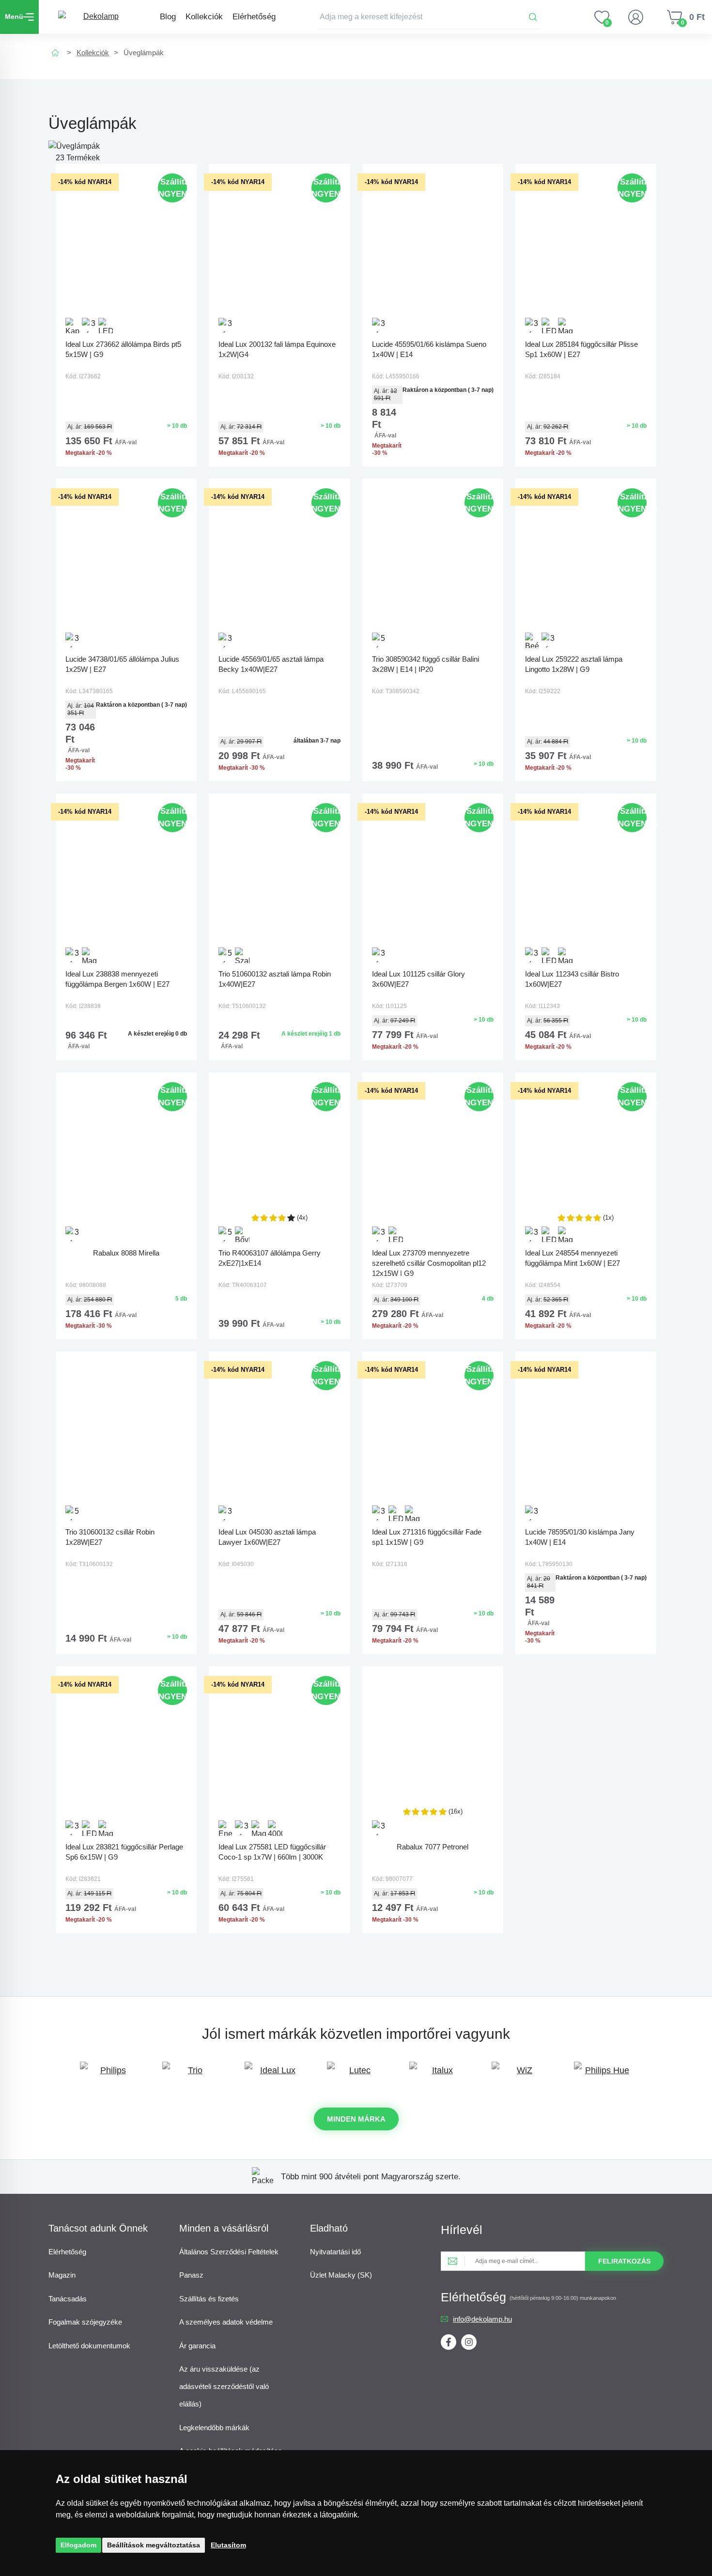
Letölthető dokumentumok (89, 2346)
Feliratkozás (624, 2261)
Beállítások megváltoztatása (154, 2545)
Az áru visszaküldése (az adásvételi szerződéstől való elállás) (224, 2386)
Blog (168, 17)
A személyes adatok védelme (226, 2322)
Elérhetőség (254, 17)
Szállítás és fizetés (209, 2299)
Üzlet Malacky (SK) (341, 2275)
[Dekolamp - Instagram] (469, 2342)
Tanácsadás (68, 2299)
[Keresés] (533, 17)
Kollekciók (204, 17)
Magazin (62, 2275)
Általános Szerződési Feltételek (229, 2252)
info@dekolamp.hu (482, 2319)
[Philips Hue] (603, 2075)
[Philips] (109, 2075)
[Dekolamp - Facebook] (449, 2342)
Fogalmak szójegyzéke (85, 2322)
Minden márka (356, 2119)
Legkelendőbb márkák (214, 2428)
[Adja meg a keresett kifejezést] (429, 17)
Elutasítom (228, 2545)
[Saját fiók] (635, 17)
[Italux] (438, 2075)
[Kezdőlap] (55, 53)
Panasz (191, 2275)
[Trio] (191, 2075)
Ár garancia (197, 2346)
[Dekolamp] (97, 17)
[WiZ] (521, 2075)
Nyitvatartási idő (335, 2252)
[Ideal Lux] (274, 2075)
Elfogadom (78, 2545)
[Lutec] (356, 2075)
